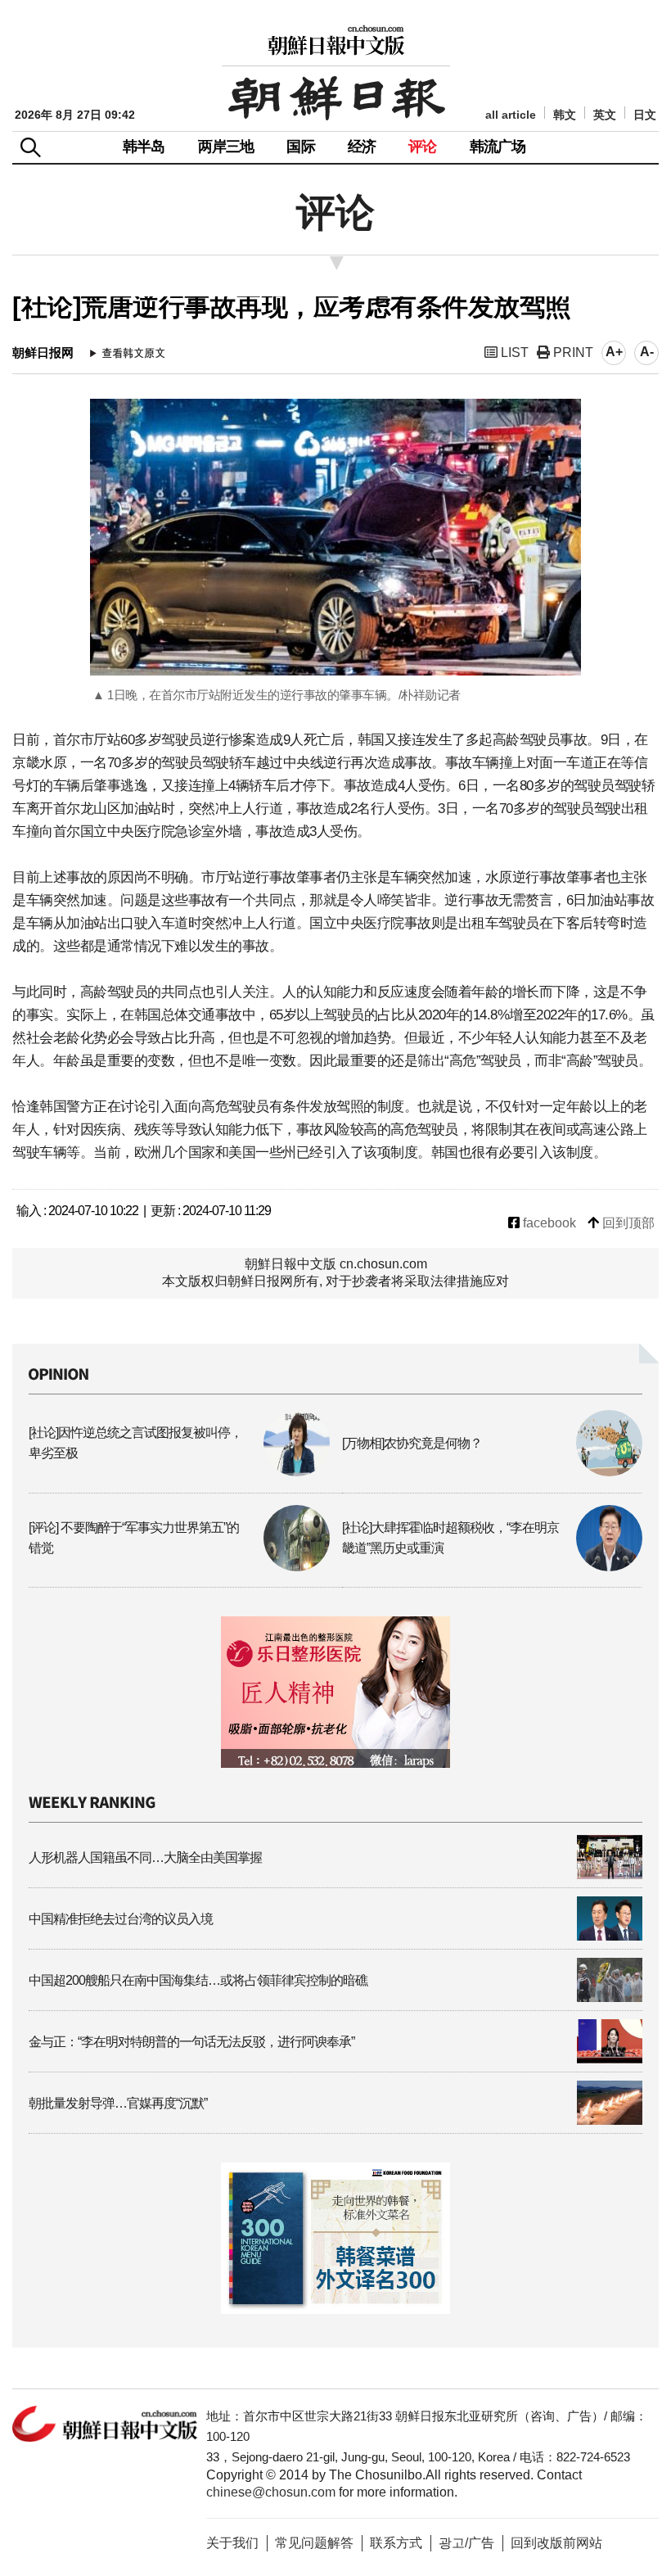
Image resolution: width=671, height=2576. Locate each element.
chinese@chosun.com (271, 2492)
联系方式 (396, 2543)
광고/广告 (466, 2543)
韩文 (565, 115)
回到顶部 (627, 1223)
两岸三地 (226, 147)
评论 (422, 147)
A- (647, 352)
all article (511, 115)
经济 (362, 147)
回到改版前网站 (556, 2543)
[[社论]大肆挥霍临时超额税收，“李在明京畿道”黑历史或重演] (493, 1567)
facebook (548, 1223)
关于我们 (232, 2543)
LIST (513, 353)
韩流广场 (498, 147)
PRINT (572, 353)
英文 (605, 115)
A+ (614, 352)
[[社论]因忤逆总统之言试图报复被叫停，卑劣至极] (179, 1472)
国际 (300, 147)
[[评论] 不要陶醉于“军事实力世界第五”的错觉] (179, 1567)
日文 (645, 115)
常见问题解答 (314, 2543)
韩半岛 (144, 147)
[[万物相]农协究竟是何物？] (493, 1472)
